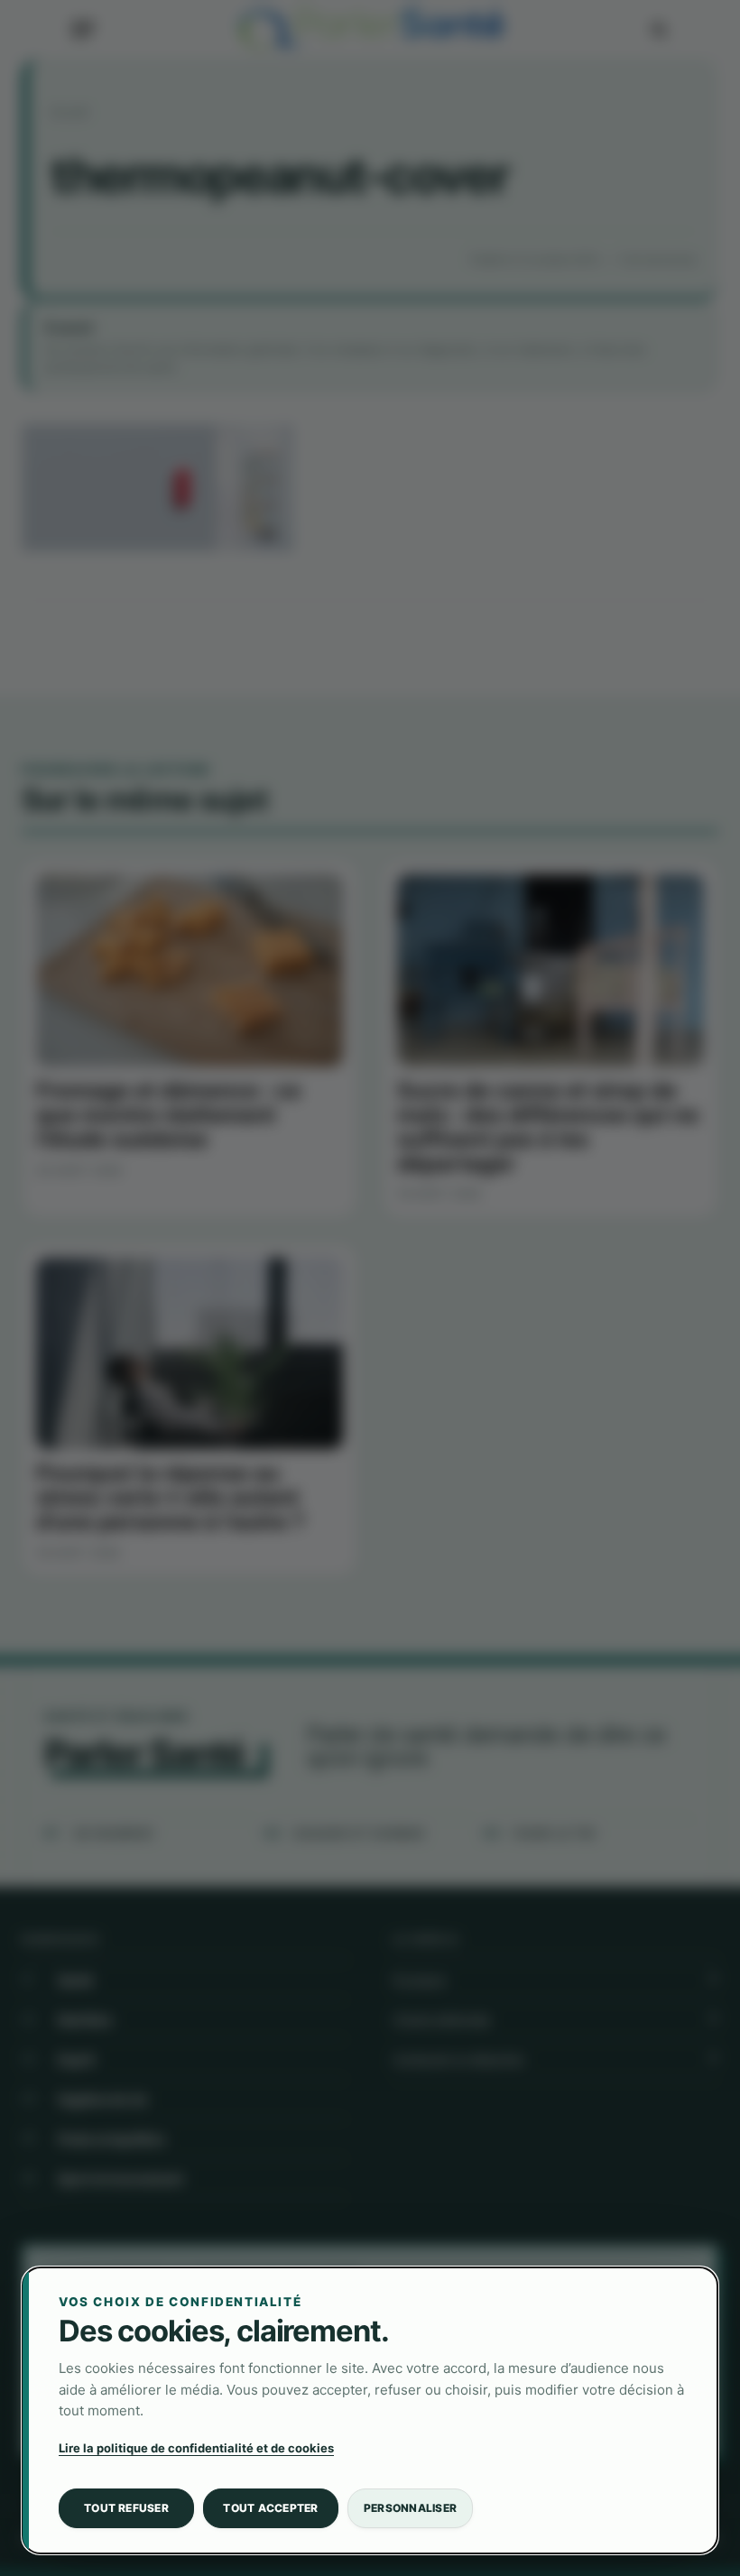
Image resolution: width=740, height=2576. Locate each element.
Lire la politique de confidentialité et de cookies (196, 2448)
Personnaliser (410, 2508)
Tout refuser (126, 2508)
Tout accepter (270, 2508)
